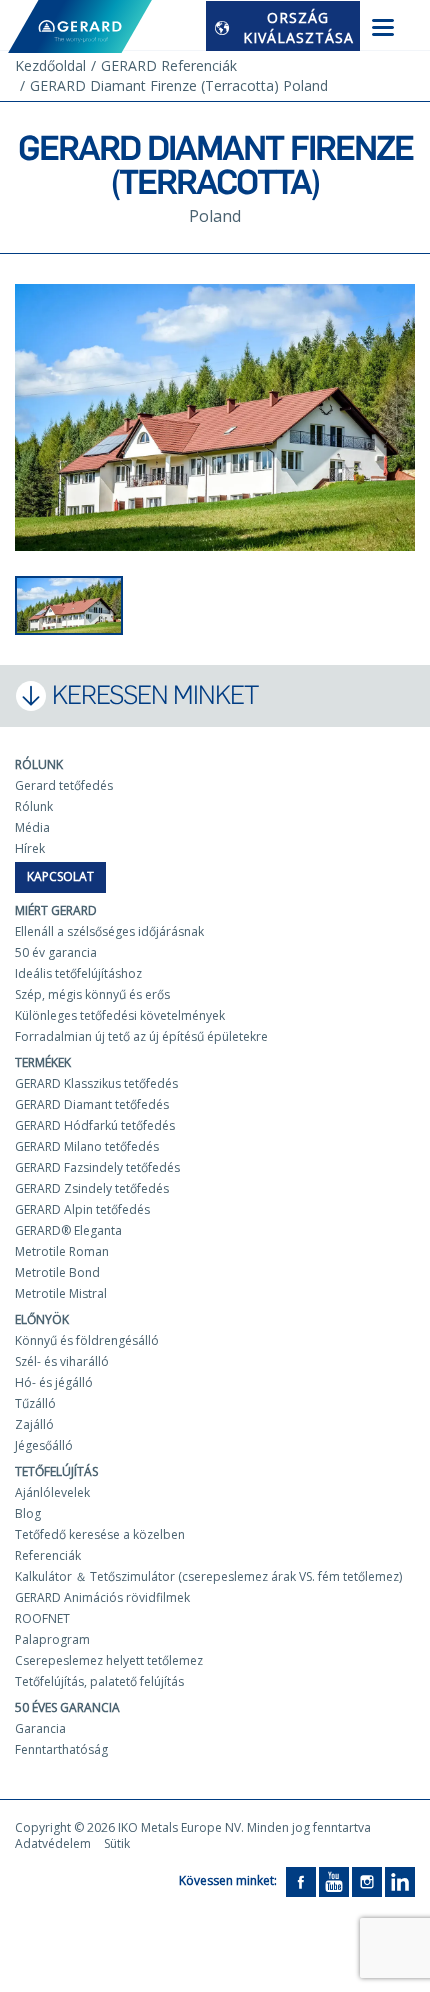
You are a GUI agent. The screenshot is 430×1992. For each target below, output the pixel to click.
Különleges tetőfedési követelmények (120, 1015)
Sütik (117, 1843)
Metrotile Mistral (61, 1293)
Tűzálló (35, 1403)
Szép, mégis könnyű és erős (92, 994)
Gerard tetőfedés (64, 785)
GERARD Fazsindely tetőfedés (97, 1167)
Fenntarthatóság (61, 1749)
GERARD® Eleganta (68, 1230)
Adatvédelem (53, 1843)
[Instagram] (367, 1880)
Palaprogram (52, 1639)
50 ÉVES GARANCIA (67, 1707)
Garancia (40, 1728)
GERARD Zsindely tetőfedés (92, 1188)
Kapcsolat (60, 876)
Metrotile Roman (62, 1251)
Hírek (30, 848)
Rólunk (39, 764)
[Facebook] (301, 1880)
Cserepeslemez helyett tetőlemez (109, 1660)
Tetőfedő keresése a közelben (100, 1534)
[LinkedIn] (400, 1880)
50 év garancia (56, 952)
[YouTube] (334, 1880)
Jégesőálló (44, 1445)
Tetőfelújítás (56, 1471)
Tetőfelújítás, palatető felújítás (99, 1681)
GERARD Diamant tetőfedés (92, 1104)
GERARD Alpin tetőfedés (82, 1209)
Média (32, 827)
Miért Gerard (56, 910)
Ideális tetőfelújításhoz (78, 973)
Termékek (43, 1062)
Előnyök (42, 1319)
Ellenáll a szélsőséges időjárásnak (109, 931)
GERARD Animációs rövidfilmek (102, 1597)
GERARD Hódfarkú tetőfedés (95, 1125)
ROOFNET (42, 1618)
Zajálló (34, 1424)
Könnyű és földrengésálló (87, 1340)
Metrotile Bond (57, 1272)
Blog (28, 1513)
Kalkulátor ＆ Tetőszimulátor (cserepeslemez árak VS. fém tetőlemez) (208, 1576)
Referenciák (48, 1555)
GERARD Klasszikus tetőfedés (96, 1083)
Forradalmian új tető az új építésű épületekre (141, 1036)
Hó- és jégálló (54, 1382)
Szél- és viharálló (62, 1361)
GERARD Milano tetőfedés (87, 1146)
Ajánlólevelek (52, 1492)
